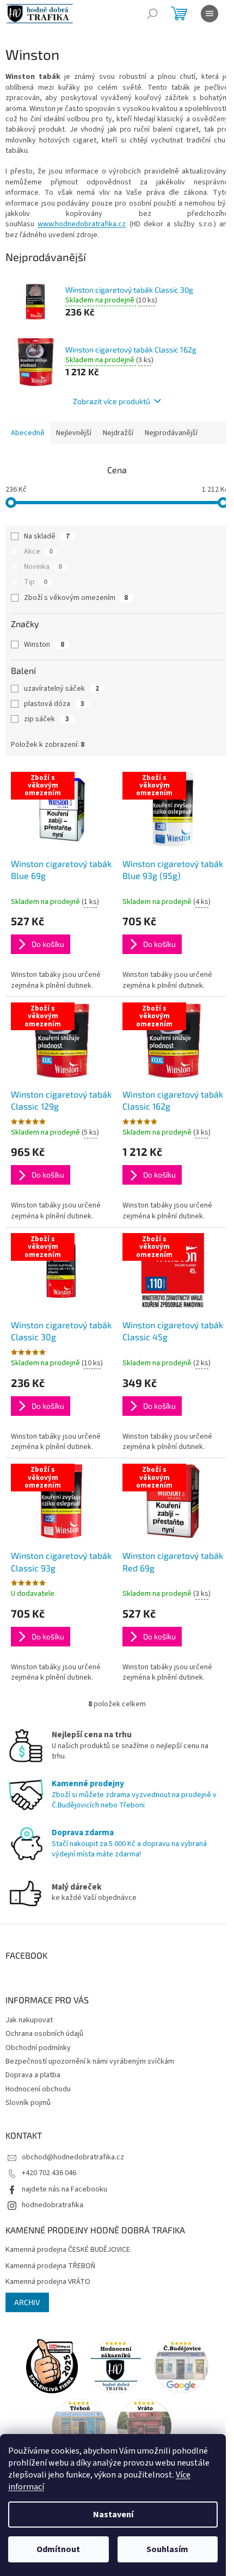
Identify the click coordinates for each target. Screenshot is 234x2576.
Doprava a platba (33, 2075)
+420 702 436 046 (49, 2173)
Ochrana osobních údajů (44, 2034)
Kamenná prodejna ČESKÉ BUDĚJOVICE (68, 2250)
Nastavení (113, 2515)
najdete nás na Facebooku (64, 2189)
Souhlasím (167, 2549)
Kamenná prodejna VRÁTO (48, 2282)
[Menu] (210, 14)
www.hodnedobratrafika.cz (82, 224)
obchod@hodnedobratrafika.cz (73, 2157)
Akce (38, 552)
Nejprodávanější (171, 433)
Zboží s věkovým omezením (76, 598)
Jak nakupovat (29, 2020)
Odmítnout (58, 2549)
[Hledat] (152, 14)
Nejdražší (118, 433)
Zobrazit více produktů (112, 401)
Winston (44, 645)
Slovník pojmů (28, 2103)
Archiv (27, 2302)
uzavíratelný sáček (61, 689)
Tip (36, 582)
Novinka (43, 567)
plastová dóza (54, 704)
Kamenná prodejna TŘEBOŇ (50, 2266)
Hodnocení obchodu (38, 2089)
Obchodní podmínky (38, 2048)
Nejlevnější (74, 433)
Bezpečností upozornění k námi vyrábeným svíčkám (90, 2061)
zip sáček (47, 719)
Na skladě (47, 536)
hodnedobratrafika (53, 2205)
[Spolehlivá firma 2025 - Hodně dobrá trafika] (52, 2366)
